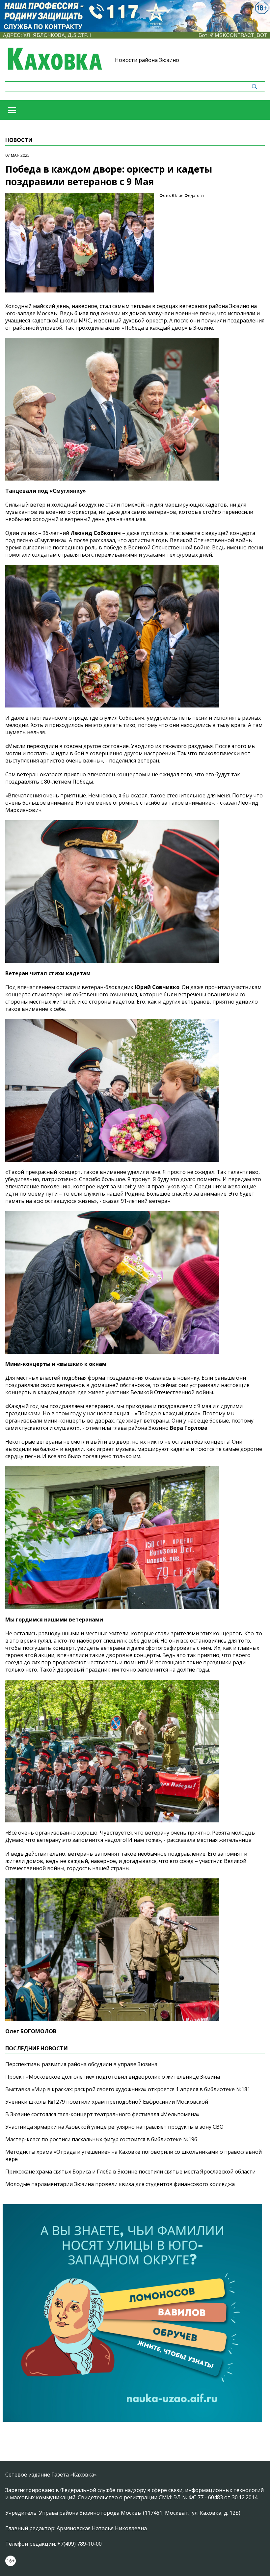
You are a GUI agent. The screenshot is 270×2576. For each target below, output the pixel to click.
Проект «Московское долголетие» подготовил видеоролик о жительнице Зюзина (113, 2077)
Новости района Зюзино (147, 60)
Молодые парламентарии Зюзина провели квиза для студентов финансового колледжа (120, 2184)
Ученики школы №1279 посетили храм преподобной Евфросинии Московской (107, 2102)
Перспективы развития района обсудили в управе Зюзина (81, 2064)
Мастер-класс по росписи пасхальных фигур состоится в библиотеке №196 (101, 2139)
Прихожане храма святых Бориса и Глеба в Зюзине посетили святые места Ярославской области (130, 2172)
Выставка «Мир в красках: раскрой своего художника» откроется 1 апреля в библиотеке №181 (128, 2089)
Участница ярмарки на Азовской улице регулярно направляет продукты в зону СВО (114, 2127)
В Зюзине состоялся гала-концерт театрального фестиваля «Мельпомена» (102, 2114)
